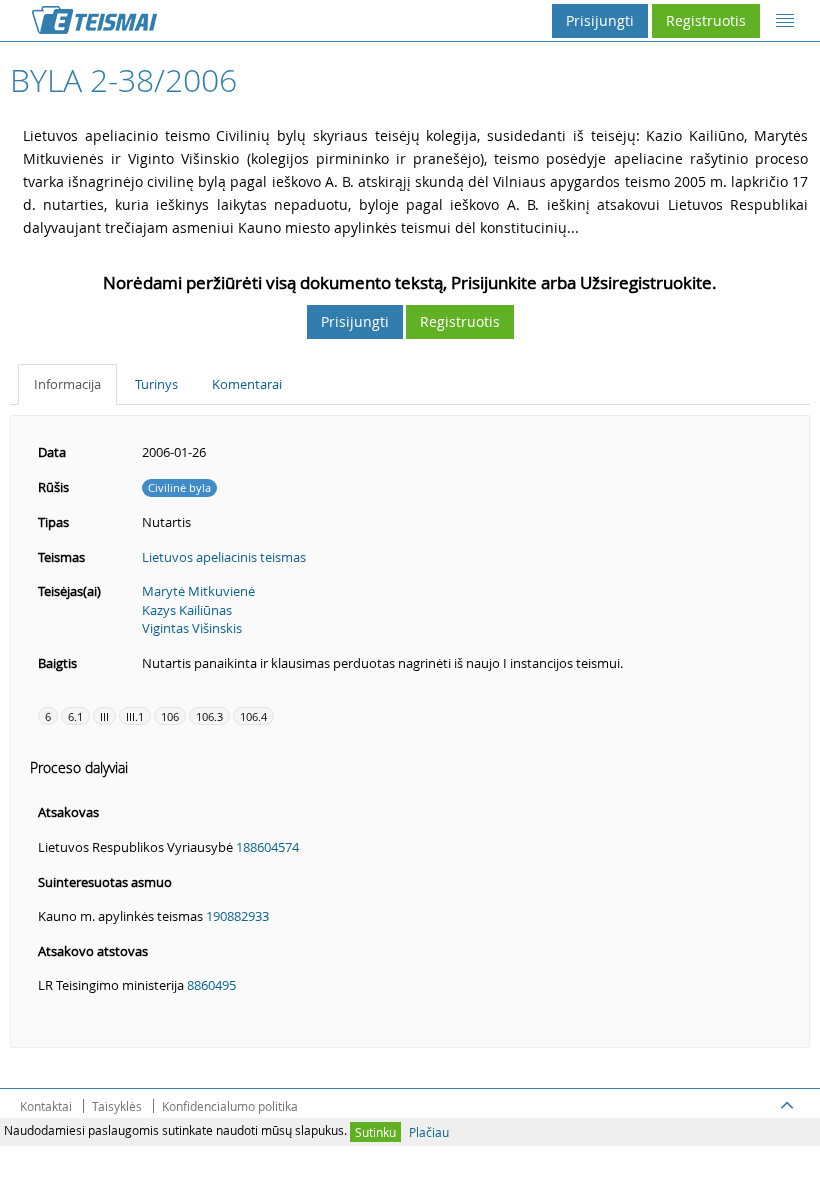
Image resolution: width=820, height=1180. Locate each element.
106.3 (209, 716)
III (104, 716)
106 (170, 716)
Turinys (156, 384)
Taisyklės (117, 1106)
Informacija (67, 384)
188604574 (267, 847)
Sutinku (375, 1132)
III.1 (135, 716)
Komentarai (247, 384)
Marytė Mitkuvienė (198, 591)
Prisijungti (600, 20)
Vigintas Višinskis (192, 628)
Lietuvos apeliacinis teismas (224, 557)
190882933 (237, 916)
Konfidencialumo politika (230, 1106)
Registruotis (706, 20)
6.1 (75, 716)
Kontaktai (46, 1106)
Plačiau (429, 1132)
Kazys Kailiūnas (187, 610)
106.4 (253, 716)
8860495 (211, 985)
